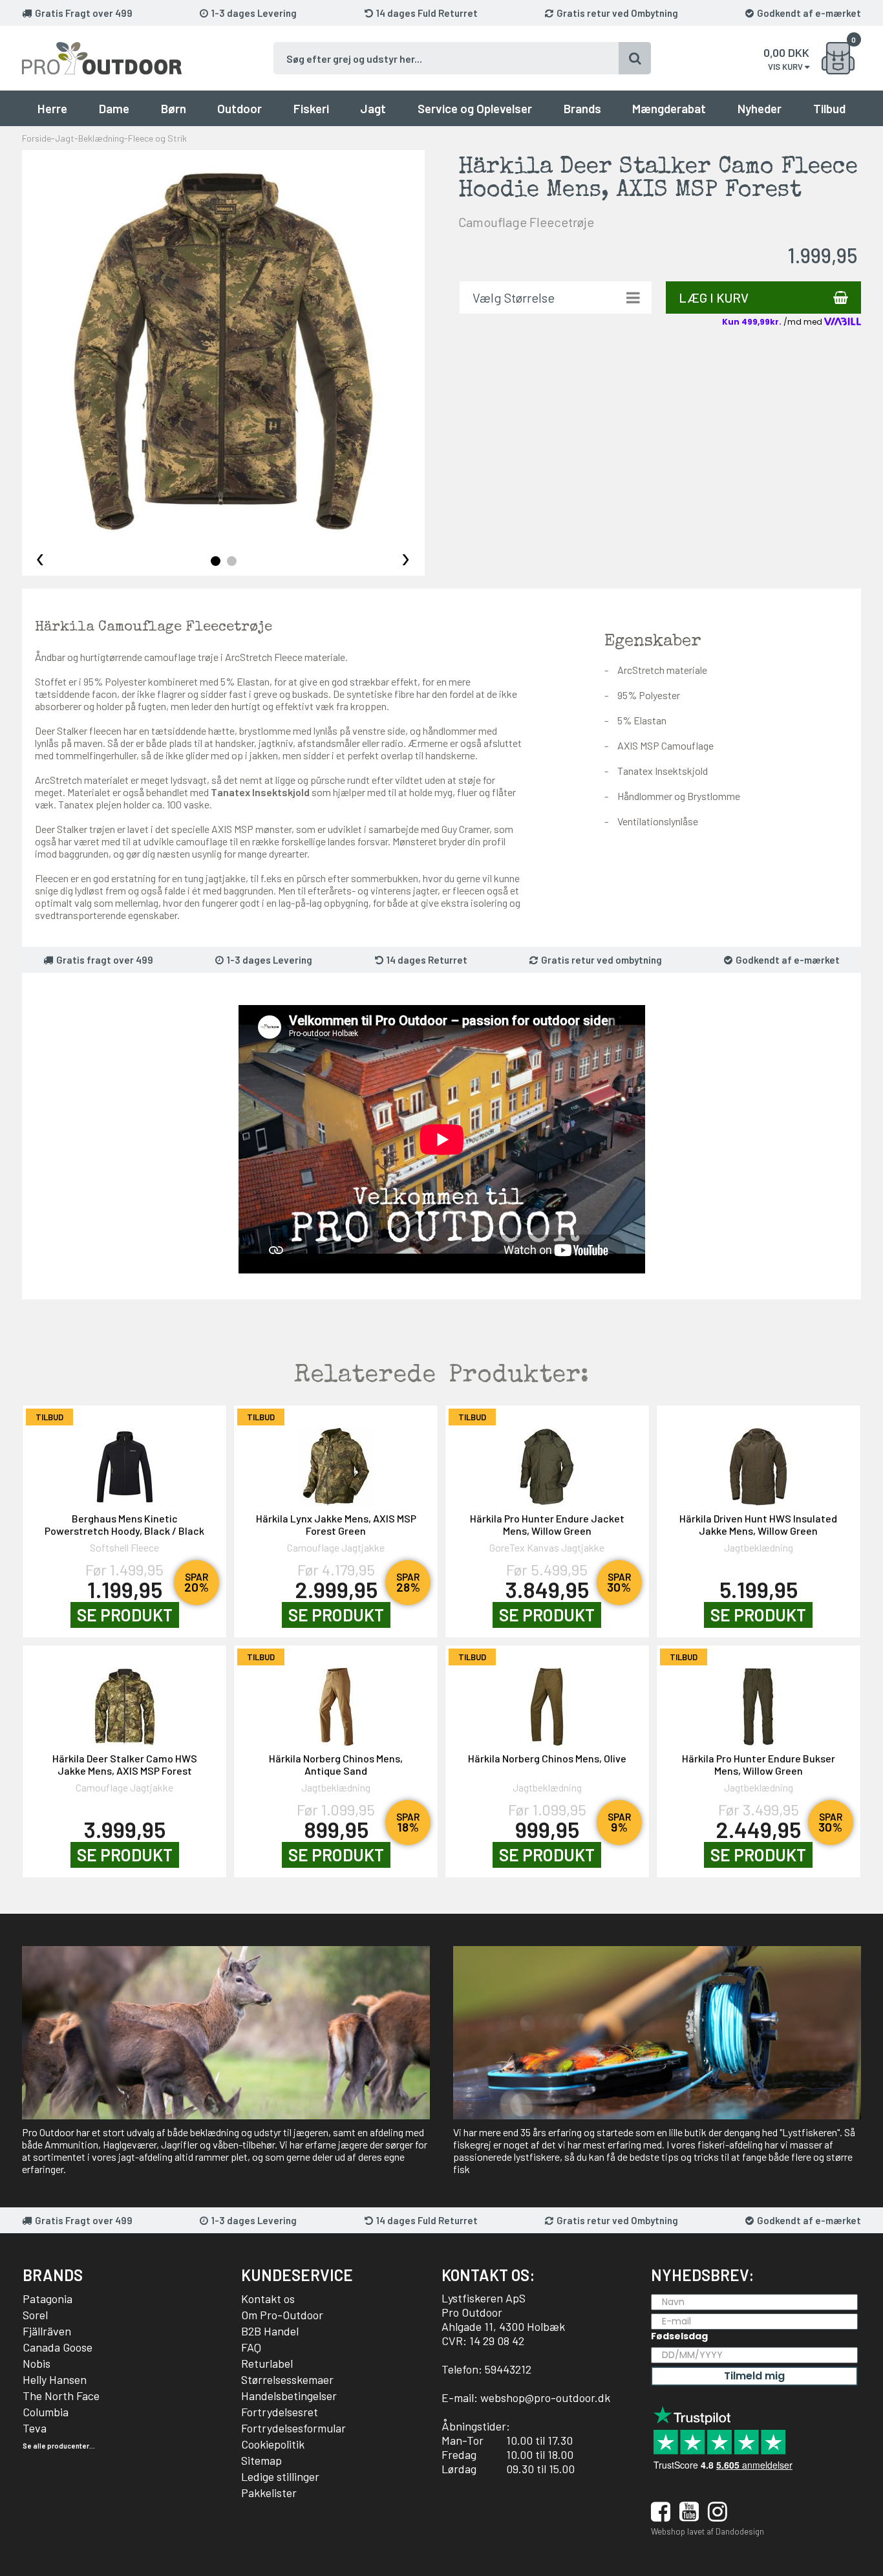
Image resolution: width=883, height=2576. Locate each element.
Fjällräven (47, 2331)
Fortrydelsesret (280, 2412)
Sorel (35, 2315)
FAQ (251, 2347)
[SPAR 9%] (547, 1700)
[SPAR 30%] (547, 1460)
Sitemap (261, 2460)
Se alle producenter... (59, 2446)
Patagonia (48, 2299)
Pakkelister (269, 2493)
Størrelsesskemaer (287, 2379)
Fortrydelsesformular (293, 2428)
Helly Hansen (55, 2379)
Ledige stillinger (280, 2476)
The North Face (61, 2396)
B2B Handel (270, 2331)
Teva (35, 2428)
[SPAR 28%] (336, 1460)
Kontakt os (268, 2299)
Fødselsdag (679, 2336)
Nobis (37, 2363)
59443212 (508, 2369)
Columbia (46, 2412)
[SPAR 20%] (124, 1460)
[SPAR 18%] (336, 1700)
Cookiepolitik (273, 2444)
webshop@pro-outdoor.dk (545, 2397)
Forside (37, 138)
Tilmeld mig (754, 2376)
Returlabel (267, 2363)
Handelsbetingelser (289, 2396)
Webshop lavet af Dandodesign (707, 2531)
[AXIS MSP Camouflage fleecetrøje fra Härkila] (223, 352)
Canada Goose (58, 2347)
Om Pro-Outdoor (282, 2315)
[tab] (216, 561)
